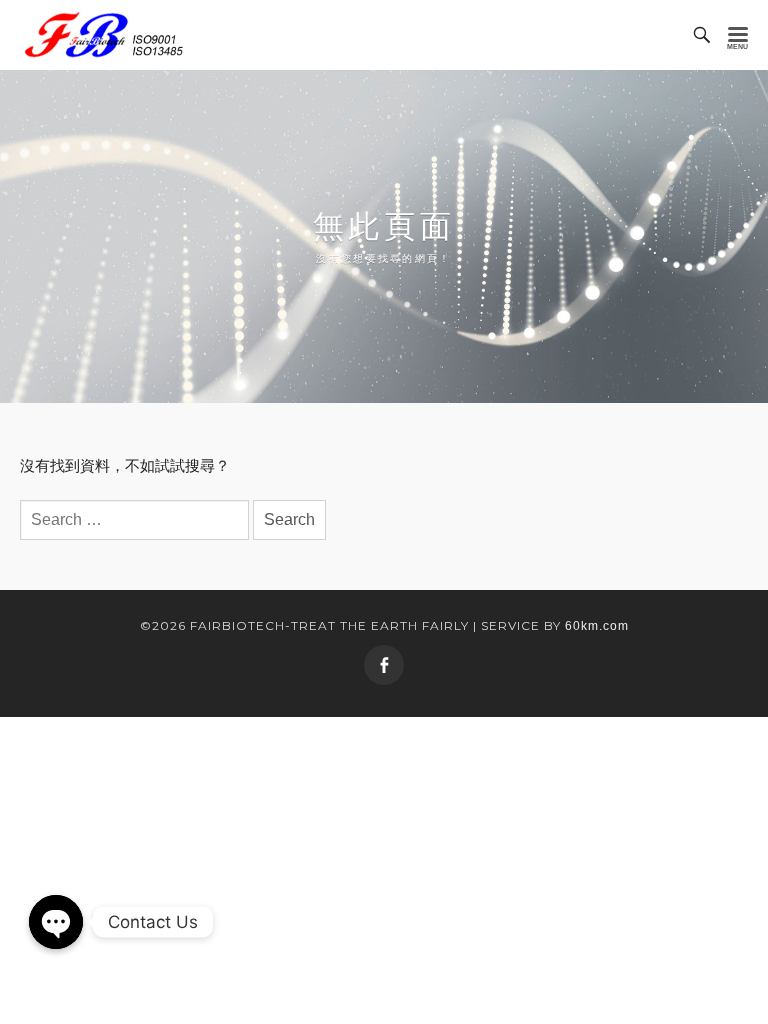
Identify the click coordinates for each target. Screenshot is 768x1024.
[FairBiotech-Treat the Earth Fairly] (103, 35)
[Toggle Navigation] (738, 35)
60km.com (597, 626)
